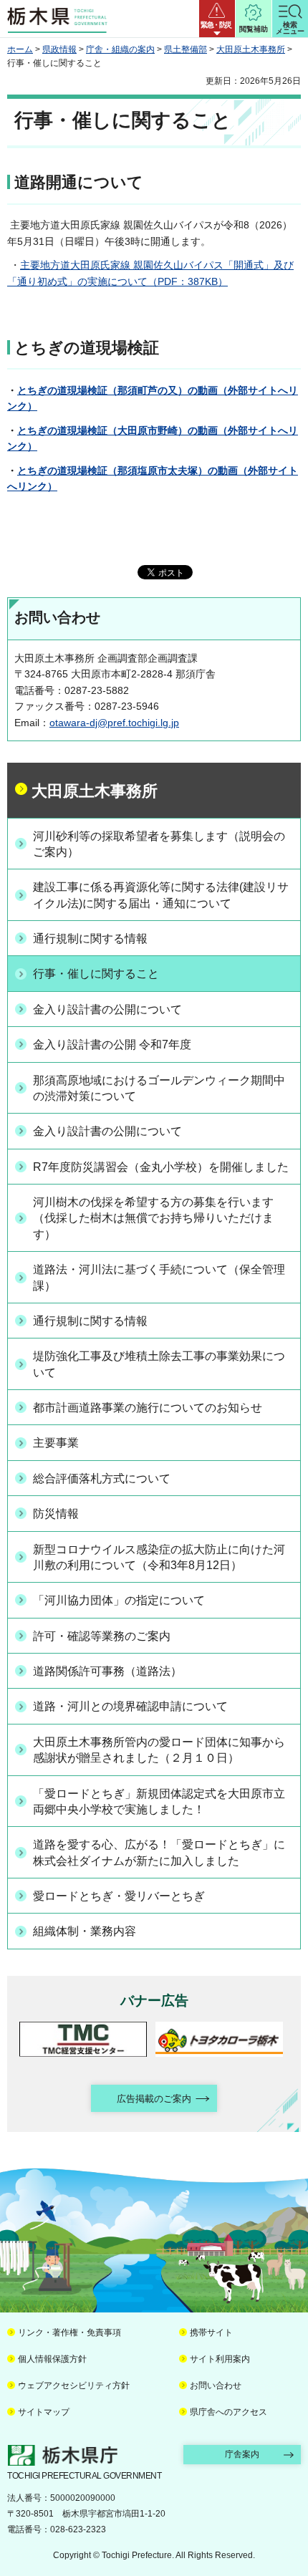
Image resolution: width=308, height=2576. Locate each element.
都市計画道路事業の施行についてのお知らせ (148, 1408)
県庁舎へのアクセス (228, 2412)
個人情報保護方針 (52, 2359)
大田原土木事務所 (251, 49)
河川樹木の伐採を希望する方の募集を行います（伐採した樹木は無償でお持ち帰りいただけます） (153, 1218)
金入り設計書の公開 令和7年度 (112, 1045)
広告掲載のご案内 (154, 2099)
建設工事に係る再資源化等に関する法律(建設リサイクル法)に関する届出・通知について (161, 895)
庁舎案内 (242, 2454)
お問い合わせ (216, 2386)
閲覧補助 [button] (254, 29)
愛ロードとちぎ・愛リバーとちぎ (119, 1896)
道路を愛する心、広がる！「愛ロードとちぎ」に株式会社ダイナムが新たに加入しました (159, 1852)
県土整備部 (186, 49)
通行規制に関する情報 (90, 939)
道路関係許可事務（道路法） (107, 1671)
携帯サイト (211, 2333)
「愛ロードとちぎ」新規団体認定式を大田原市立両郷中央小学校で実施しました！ (159, 1801)
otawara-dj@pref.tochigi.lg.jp (114, 723)
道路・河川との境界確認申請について (130, 1706)
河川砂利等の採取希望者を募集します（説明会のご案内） (159, 844)
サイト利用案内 (220, 2359)
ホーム (20, 49)
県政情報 (59, 49)
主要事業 (56, 1443)
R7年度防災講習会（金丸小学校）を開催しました (161, 1167)
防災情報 (56, 1514)
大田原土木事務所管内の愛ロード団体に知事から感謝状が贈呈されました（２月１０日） (159, 1750)
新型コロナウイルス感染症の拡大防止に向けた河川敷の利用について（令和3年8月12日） (159, 1557)
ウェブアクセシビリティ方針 (74, 2386)
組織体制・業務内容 (85, 1931)
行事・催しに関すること (96, 974)
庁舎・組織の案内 (120, 49)
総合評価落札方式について (102, 1478)
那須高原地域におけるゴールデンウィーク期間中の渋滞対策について (159, 1088)
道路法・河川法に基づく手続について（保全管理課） (159, 1277)
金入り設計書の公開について (107, 1009)
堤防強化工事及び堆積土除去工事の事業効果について (159, 1364)
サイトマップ (44, 2412)
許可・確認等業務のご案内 (102, 1636)
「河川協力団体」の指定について (119, 1600)
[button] (217, 19)
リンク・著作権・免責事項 (69, 2333)
